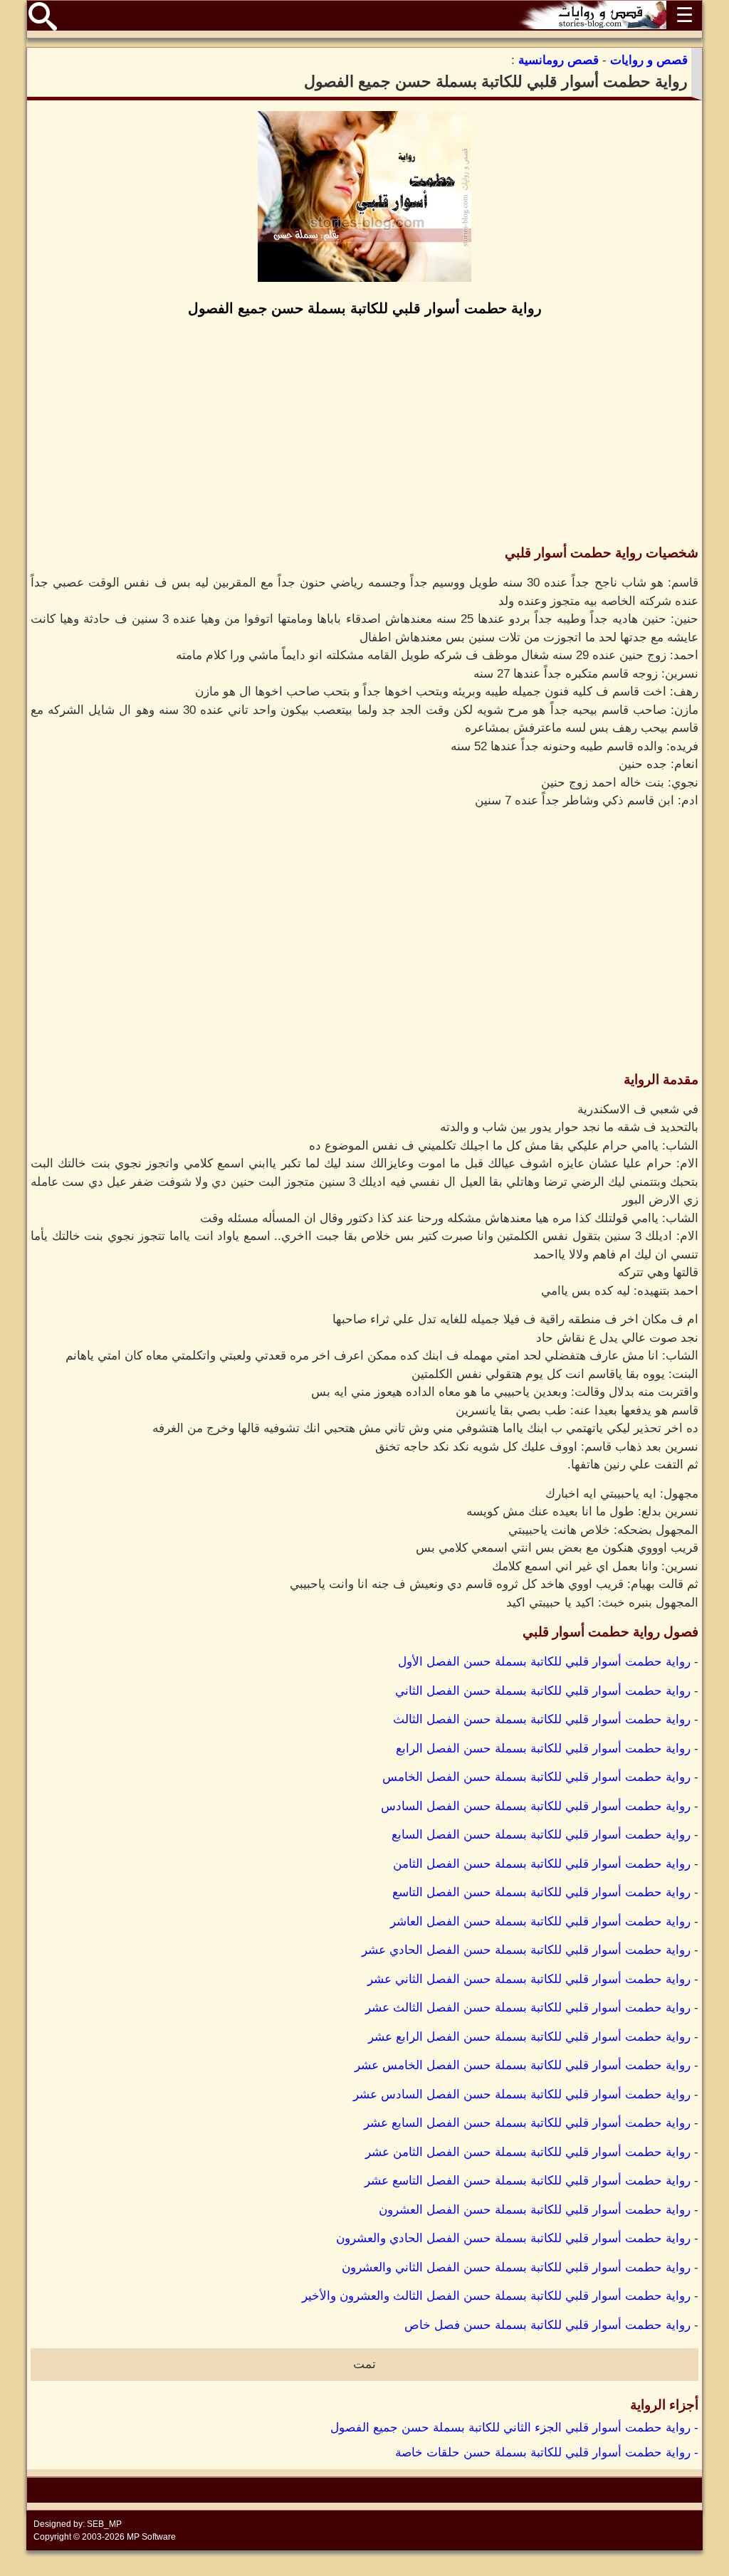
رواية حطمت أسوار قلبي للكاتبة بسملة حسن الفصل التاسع (541, 1892)
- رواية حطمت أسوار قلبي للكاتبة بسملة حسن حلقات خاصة (547, 2453)
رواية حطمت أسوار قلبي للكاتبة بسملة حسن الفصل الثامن (542, 1864)
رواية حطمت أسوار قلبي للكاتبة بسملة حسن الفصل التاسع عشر (528, 2181)
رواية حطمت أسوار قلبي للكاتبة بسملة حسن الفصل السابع (541, 1835)
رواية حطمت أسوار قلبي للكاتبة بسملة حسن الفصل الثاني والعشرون (516, 2267)
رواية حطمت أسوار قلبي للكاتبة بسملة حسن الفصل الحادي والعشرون (513, 2238)
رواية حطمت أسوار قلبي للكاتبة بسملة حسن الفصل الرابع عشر (529, 2037)
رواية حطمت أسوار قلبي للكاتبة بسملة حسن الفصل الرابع (543, 1749)
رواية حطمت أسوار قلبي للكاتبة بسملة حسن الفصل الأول (544, 1662)
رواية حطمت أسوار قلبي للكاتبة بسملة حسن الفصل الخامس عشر (523, 2065)
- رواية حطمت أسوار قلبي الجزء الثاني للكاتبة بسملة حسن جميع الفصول (514, 2428)
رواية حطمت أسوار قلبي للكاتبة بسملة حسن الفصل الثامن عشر (528, 2152)
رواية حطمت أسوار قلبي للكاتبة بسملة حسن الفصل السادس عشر (522, 2094)
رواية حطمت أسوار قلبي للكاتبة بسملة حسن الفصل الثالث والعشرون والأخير (496, 2296)
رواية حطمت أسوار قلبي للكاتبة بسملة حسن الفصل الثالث (542, 1719)
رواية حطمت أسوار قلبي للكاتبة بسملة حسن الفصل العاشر (540, 1922)
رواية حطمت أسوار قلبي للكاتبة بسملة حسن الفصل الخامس (536, 1777)
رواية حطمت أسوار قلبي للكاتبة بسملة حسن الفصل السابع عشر (527, 2123)
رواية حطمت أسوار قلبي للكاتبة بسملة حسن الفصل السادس (536, 1806)
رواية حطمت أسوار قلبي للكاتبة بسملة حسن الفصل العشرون (535, 2210)
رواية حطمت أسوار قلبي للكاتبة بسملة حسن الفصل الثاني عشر (529, 1979)
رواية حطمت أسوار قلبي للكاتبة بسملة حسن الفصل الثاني (543, 1691)
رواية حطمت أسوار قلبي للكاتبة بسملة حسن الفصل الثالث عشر (528, 2008)
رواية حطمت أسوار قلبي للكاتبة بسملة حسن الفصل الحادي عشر (526, 1950)
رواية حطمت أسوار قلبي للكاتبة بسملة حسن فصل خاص (547, 2325)
